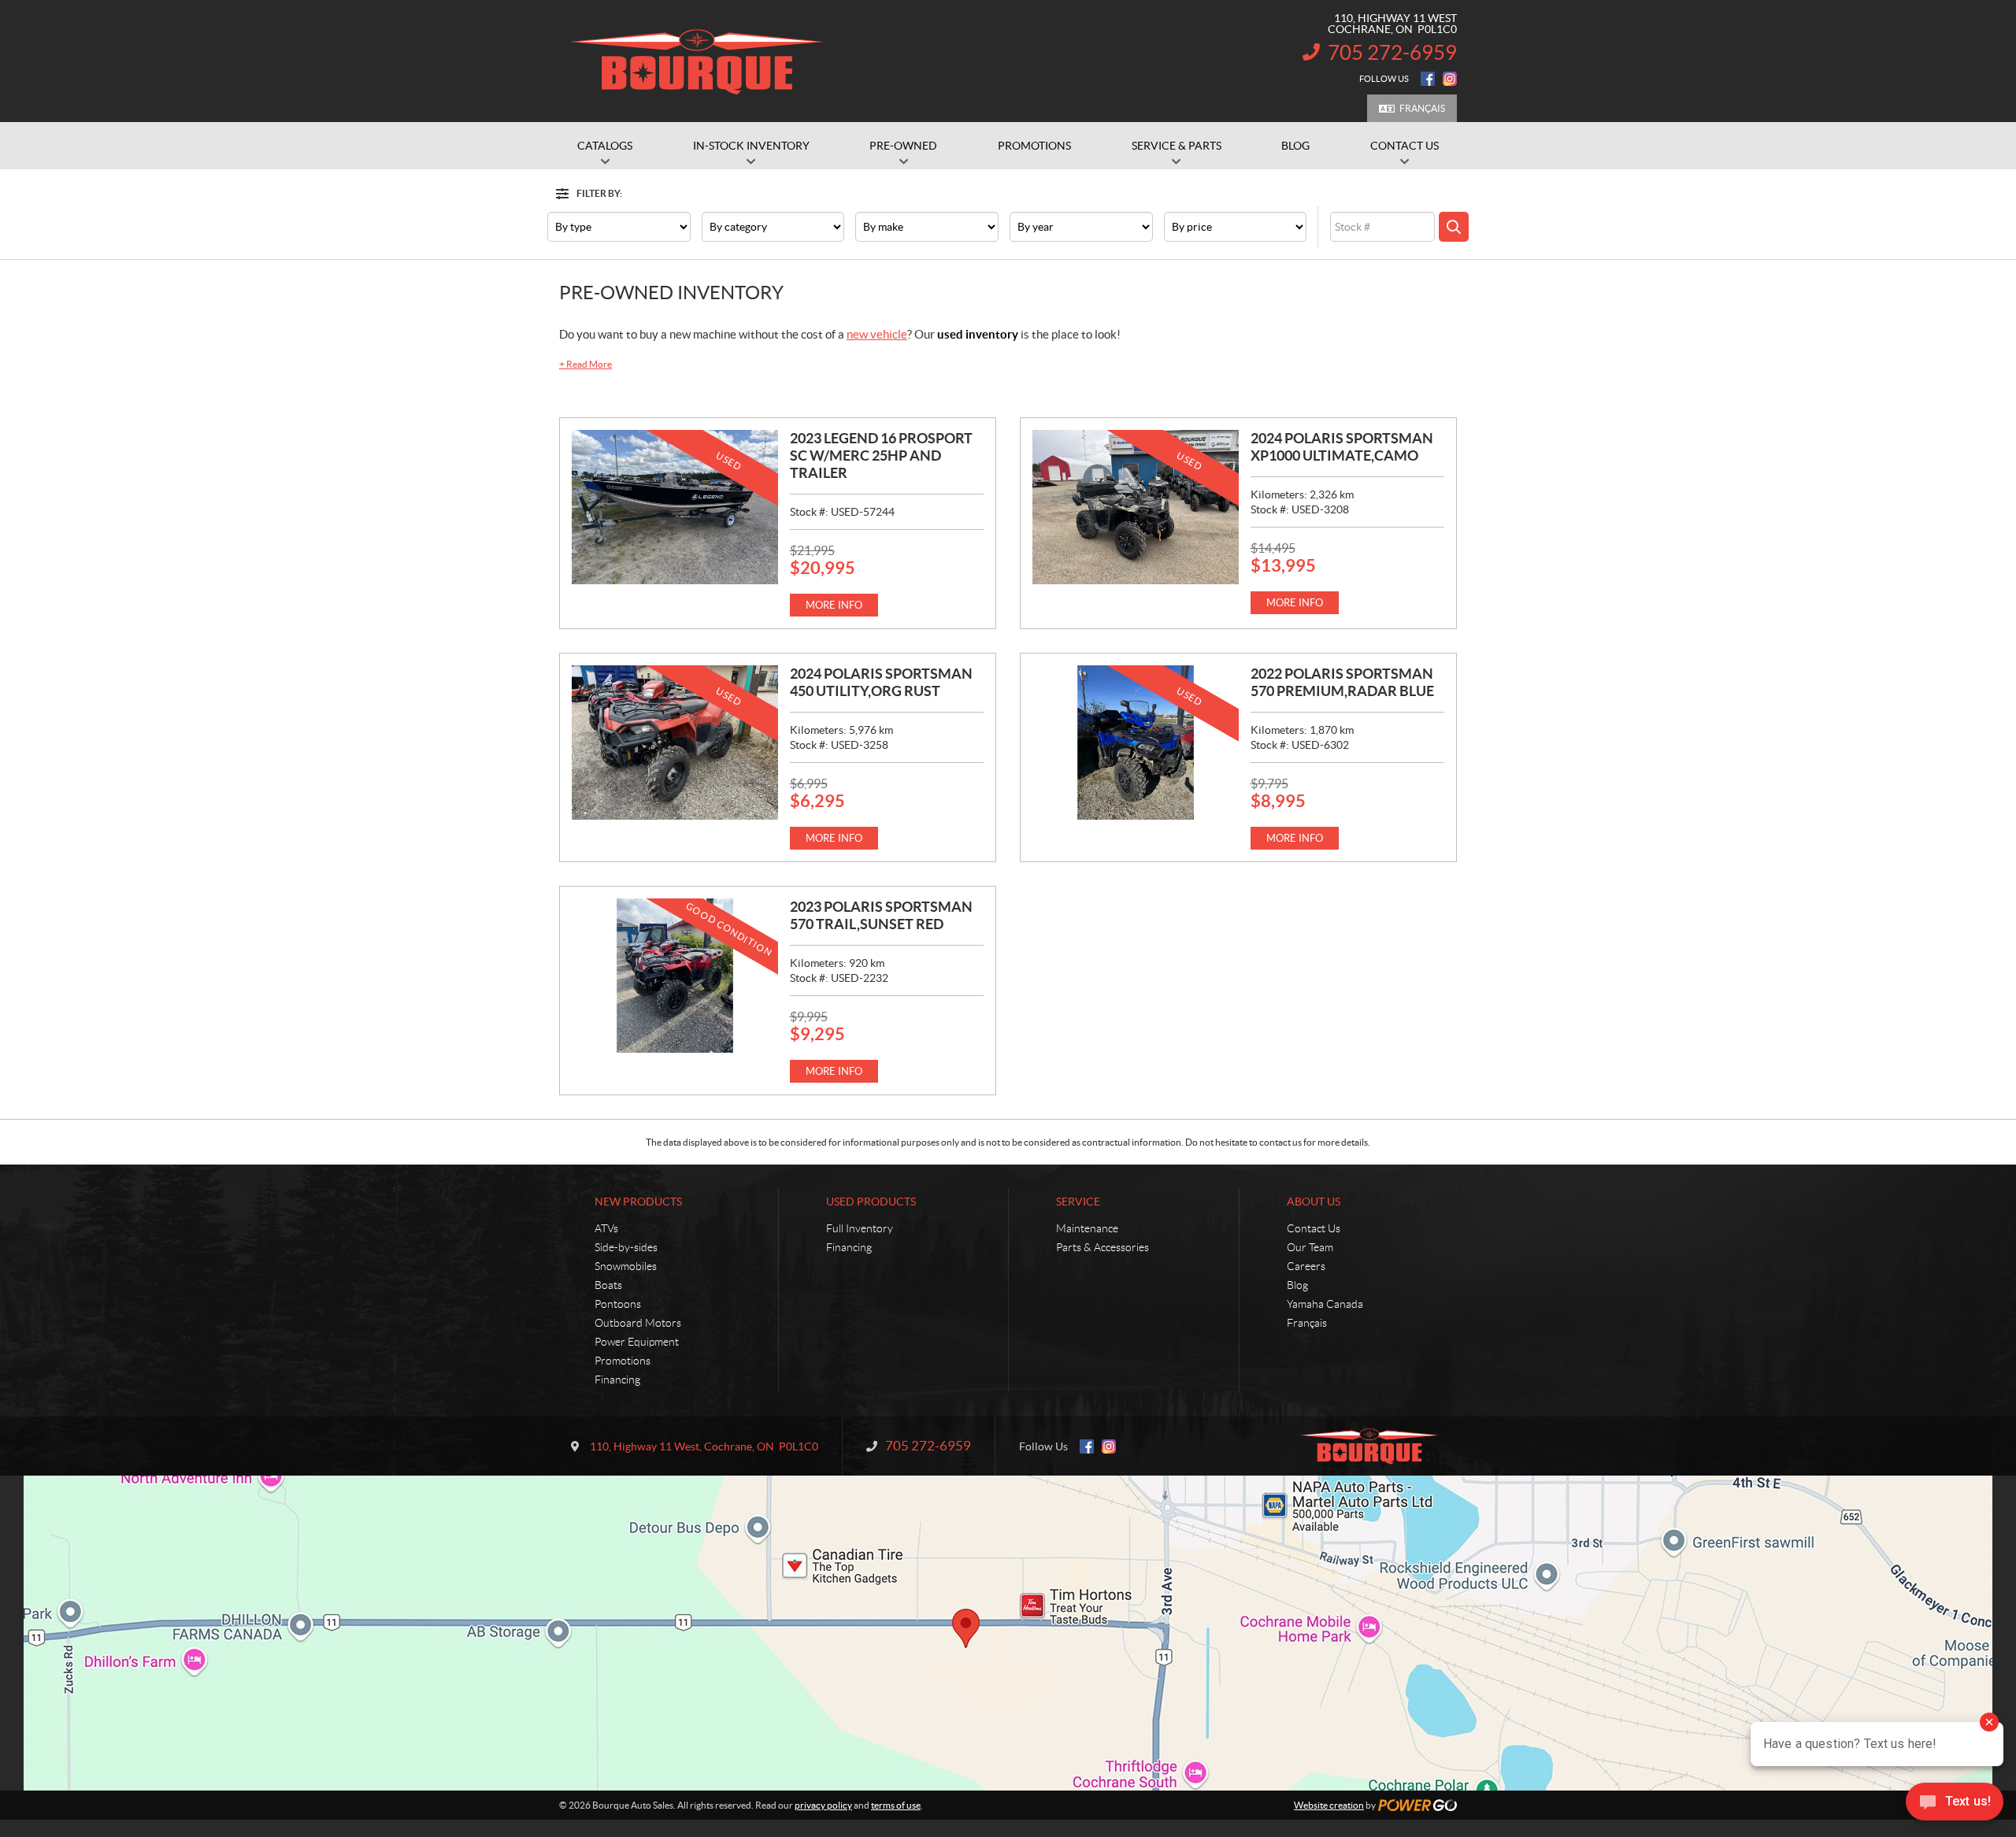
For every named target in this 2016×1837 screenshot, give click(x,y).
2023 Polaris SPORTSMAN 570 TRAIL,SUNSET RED (881, 915)
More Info (834, 605)
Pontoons (618, 1304)
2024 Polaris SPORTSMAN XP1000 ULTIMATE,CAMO (1342, 447)
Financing (617, 1380)
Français (1422, 108)
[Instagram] (1450, 79)
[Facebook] (1428, 79)
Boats (608, 1285)
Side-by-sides (626, 1247)
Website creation (1329, 1805)
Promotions (623, 1361)
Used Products (871, 1202)
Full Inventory (860, 1228)
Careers (1306, 1266)
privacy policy (823, 1805)
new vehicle (877, 334)
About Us (1314, 1202)
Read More (586, 364)
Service (1078, 1202)
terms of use (896, 1805)
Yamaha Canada (1325, 1304)
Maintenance (1087, 1228)
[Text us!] (1955, 1805)
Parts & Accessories (1102, 1247)
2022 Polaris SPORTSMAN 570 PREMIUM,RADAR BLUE (1342, 682)
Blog (1297, 1285)
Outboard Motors (638, 1323)
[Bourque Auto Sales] (697, 61)
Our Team (1310, 1247)
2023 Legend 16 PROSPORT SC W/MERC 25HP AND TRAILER (881, 456)
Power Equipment (637, 1342)
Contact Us (1314, 1228)
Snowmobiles (626, 1266)
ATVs (606, 1228)
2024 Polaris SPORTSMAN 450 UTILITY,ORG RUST (881, 682)
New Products (638, 1202)
